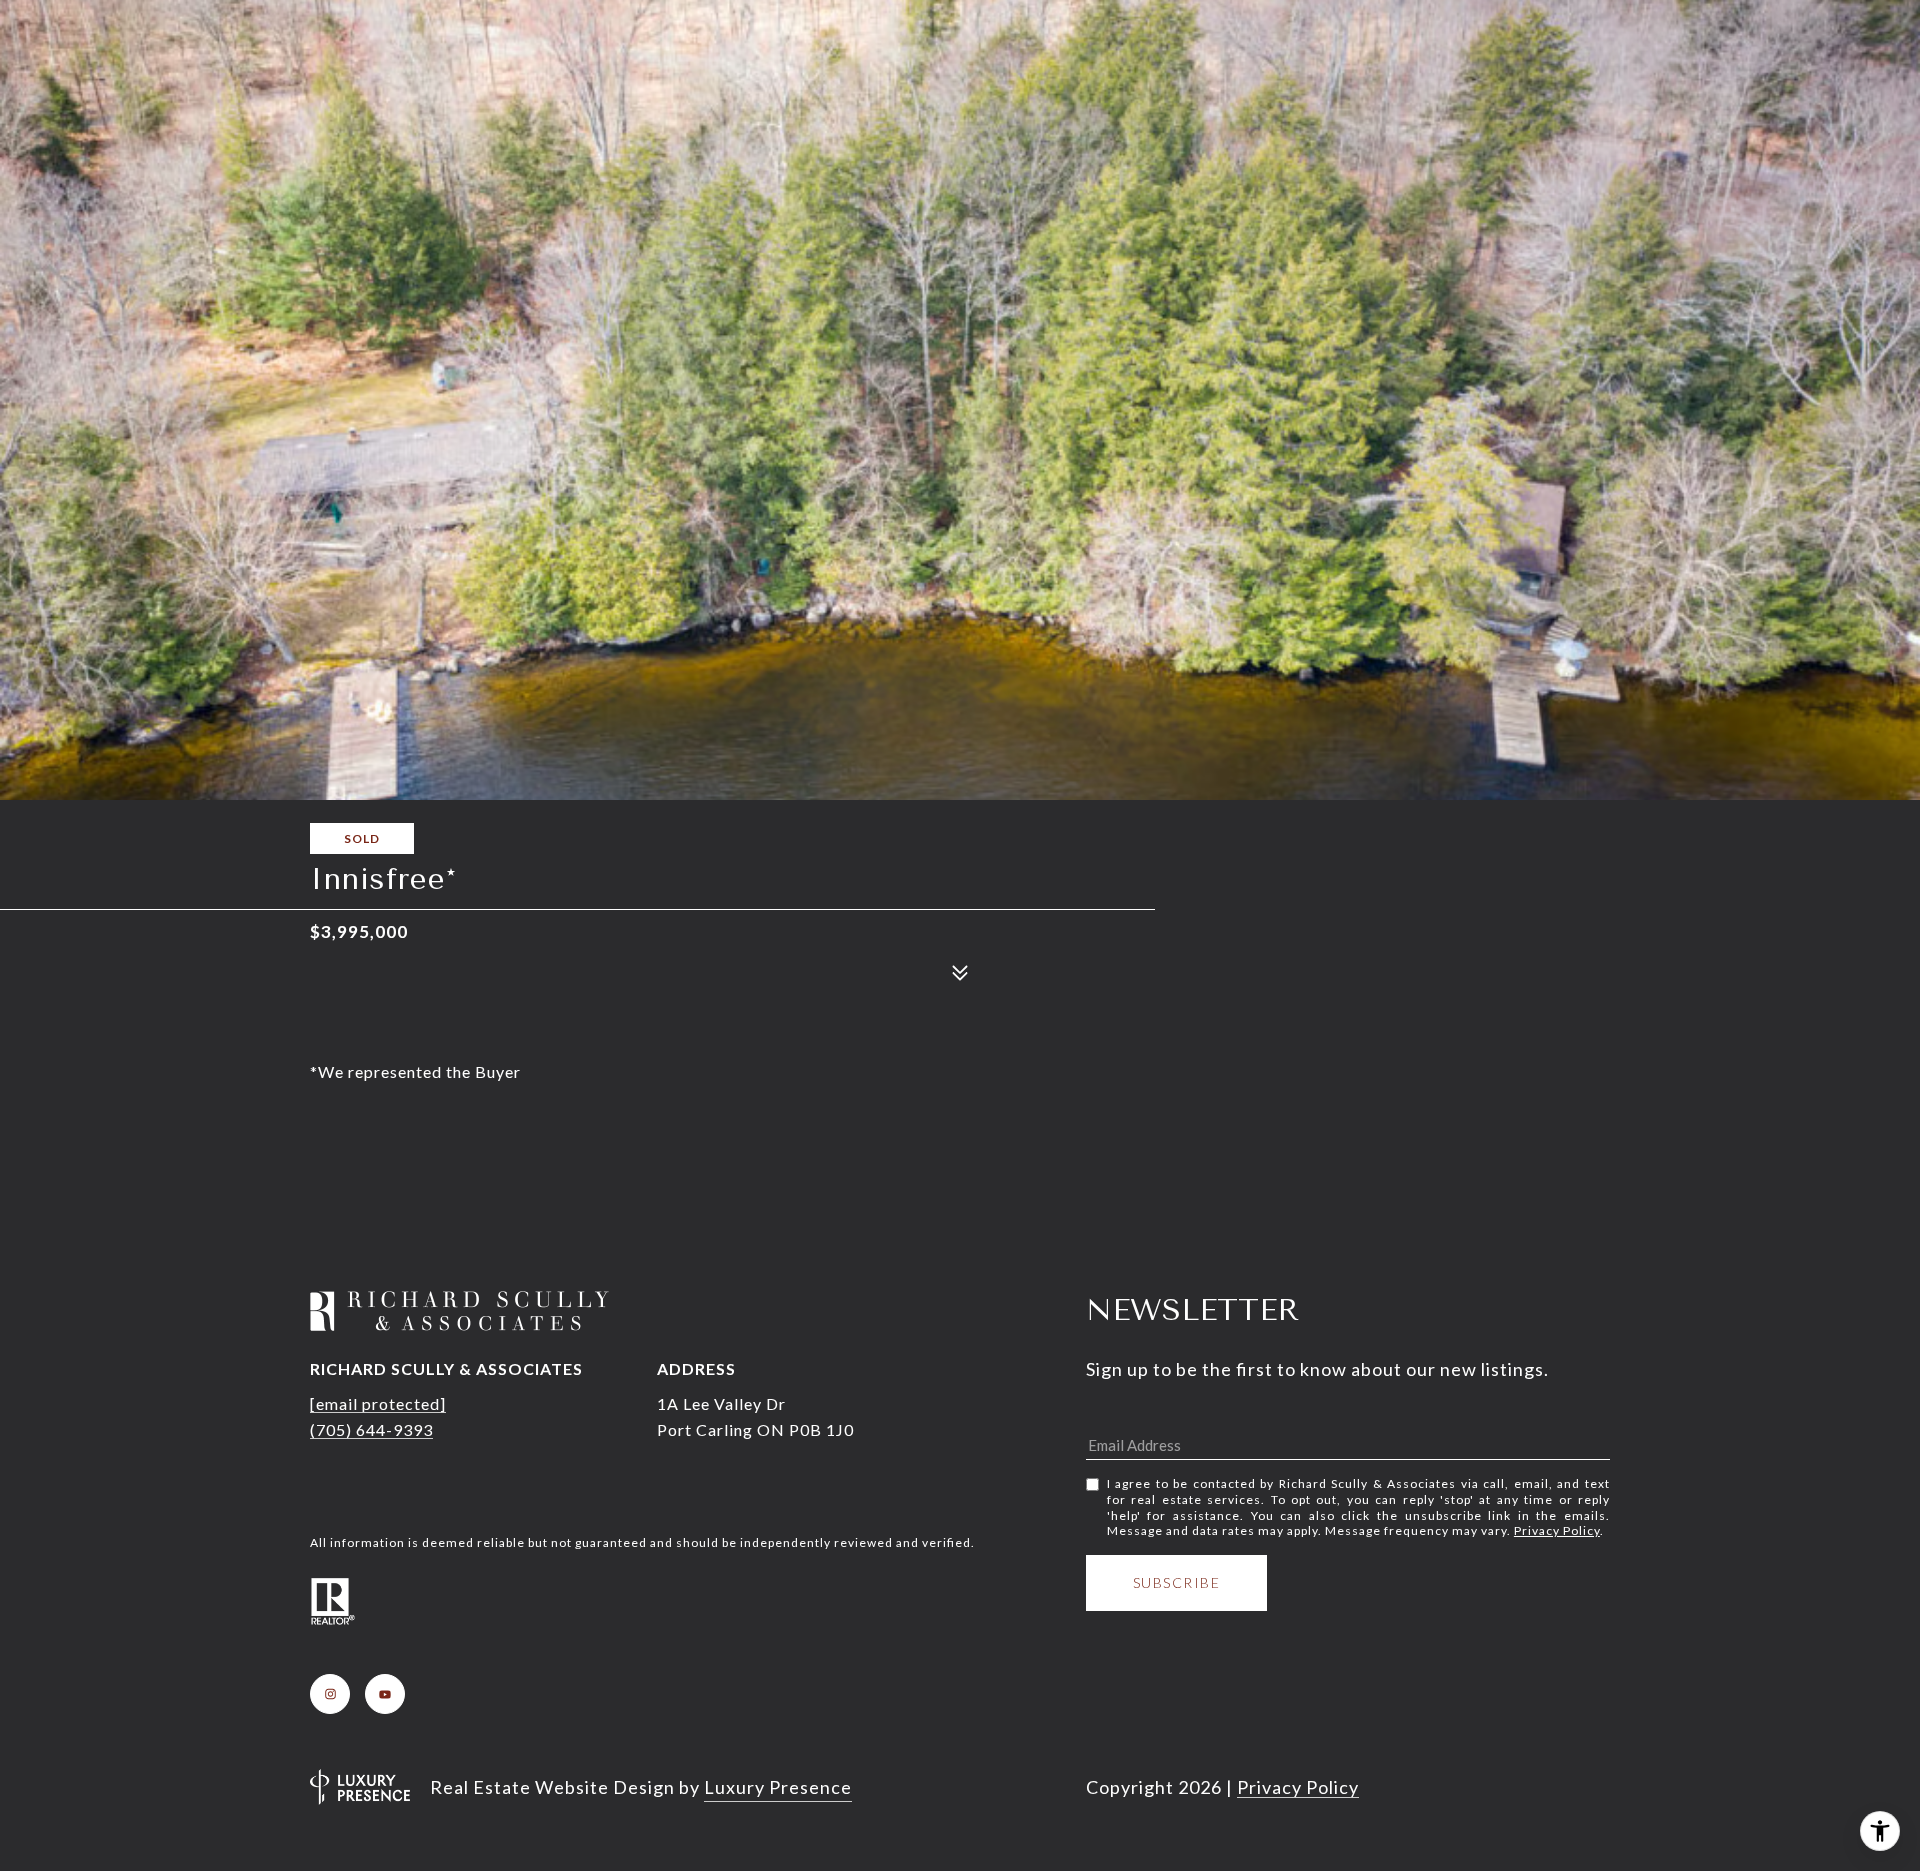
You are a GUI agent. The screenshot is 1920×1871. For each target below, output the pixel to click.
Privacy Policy (1557, 1530)
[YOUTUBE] (385, 1694)
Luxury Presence (778, 1787)
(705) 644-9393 (371, 1429)
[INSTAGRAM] (330, 1694)
